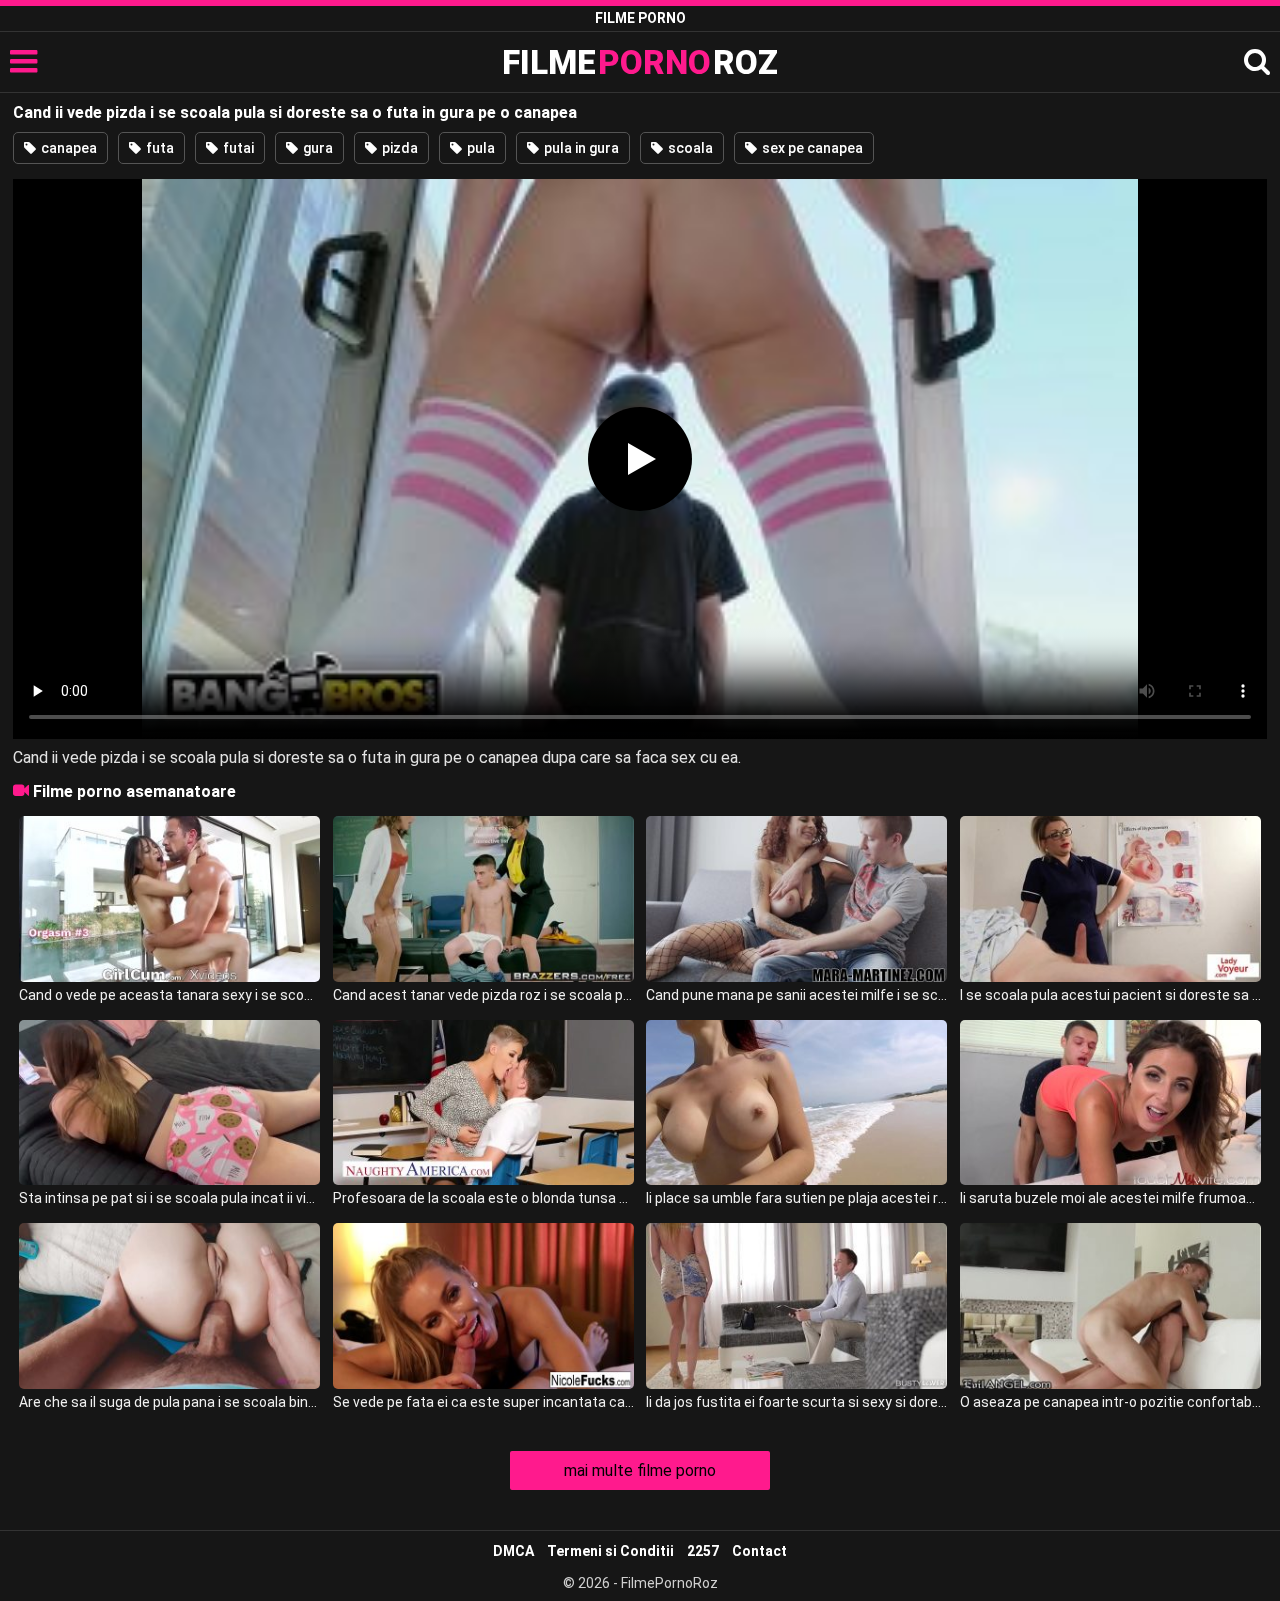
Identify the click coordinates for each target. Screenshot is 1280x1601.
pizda (398, 148)
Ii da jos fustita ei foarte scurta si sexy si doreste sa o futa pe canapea (796, 1402)
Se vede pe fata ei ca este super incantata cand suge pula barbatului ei (483, 1402)
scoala (689, 148)
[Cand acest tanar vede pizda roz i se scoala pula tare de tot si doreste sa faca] (483, 899)
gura (316, 148)
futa (158, 148)
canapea (67, 148)
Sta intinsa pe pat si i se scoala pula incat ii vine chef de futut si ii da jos (169, 1198)
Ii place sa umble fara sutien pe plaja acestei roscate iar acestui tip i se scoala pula (796, 1198)
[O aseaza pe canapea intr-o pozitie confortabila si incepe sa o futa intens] (1110, 1306)
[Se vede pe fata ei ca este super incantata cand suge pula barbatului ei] (483, 1306)
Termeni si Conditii (610, 1551)
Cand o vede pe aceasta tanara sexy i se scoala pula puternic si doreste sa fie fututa (169, 995)
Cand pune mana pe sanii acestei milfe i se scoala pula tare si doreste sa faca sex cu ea (796, 995)
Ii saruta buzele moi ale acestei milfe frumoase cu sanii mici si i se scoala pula (1110, 1198)
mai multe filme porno (640, 1470)
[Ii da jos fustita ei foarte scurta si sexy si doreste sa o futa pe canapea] (796, 1306)
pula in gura (580, 148)
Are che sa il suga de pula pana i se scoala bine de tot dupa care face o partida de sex (169, 1402)
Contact (759, 1551)
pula (479, 148)
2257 (703, 1551)
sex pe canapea (811, 148)
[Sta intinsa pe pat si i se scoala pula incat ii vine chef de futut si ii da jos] (169, 1103)
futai (237, 148)
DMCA (513, 1551)
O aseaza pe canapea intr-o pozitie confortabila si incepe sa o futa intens (1110, 1402)
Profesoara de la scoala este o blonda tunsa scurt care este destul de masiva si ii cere (483, 1198)
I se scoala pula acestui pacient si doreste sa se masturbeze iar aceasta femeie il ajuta (1110, 995)
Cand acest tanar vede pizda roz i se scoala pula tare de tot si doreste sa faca (483, 995)
